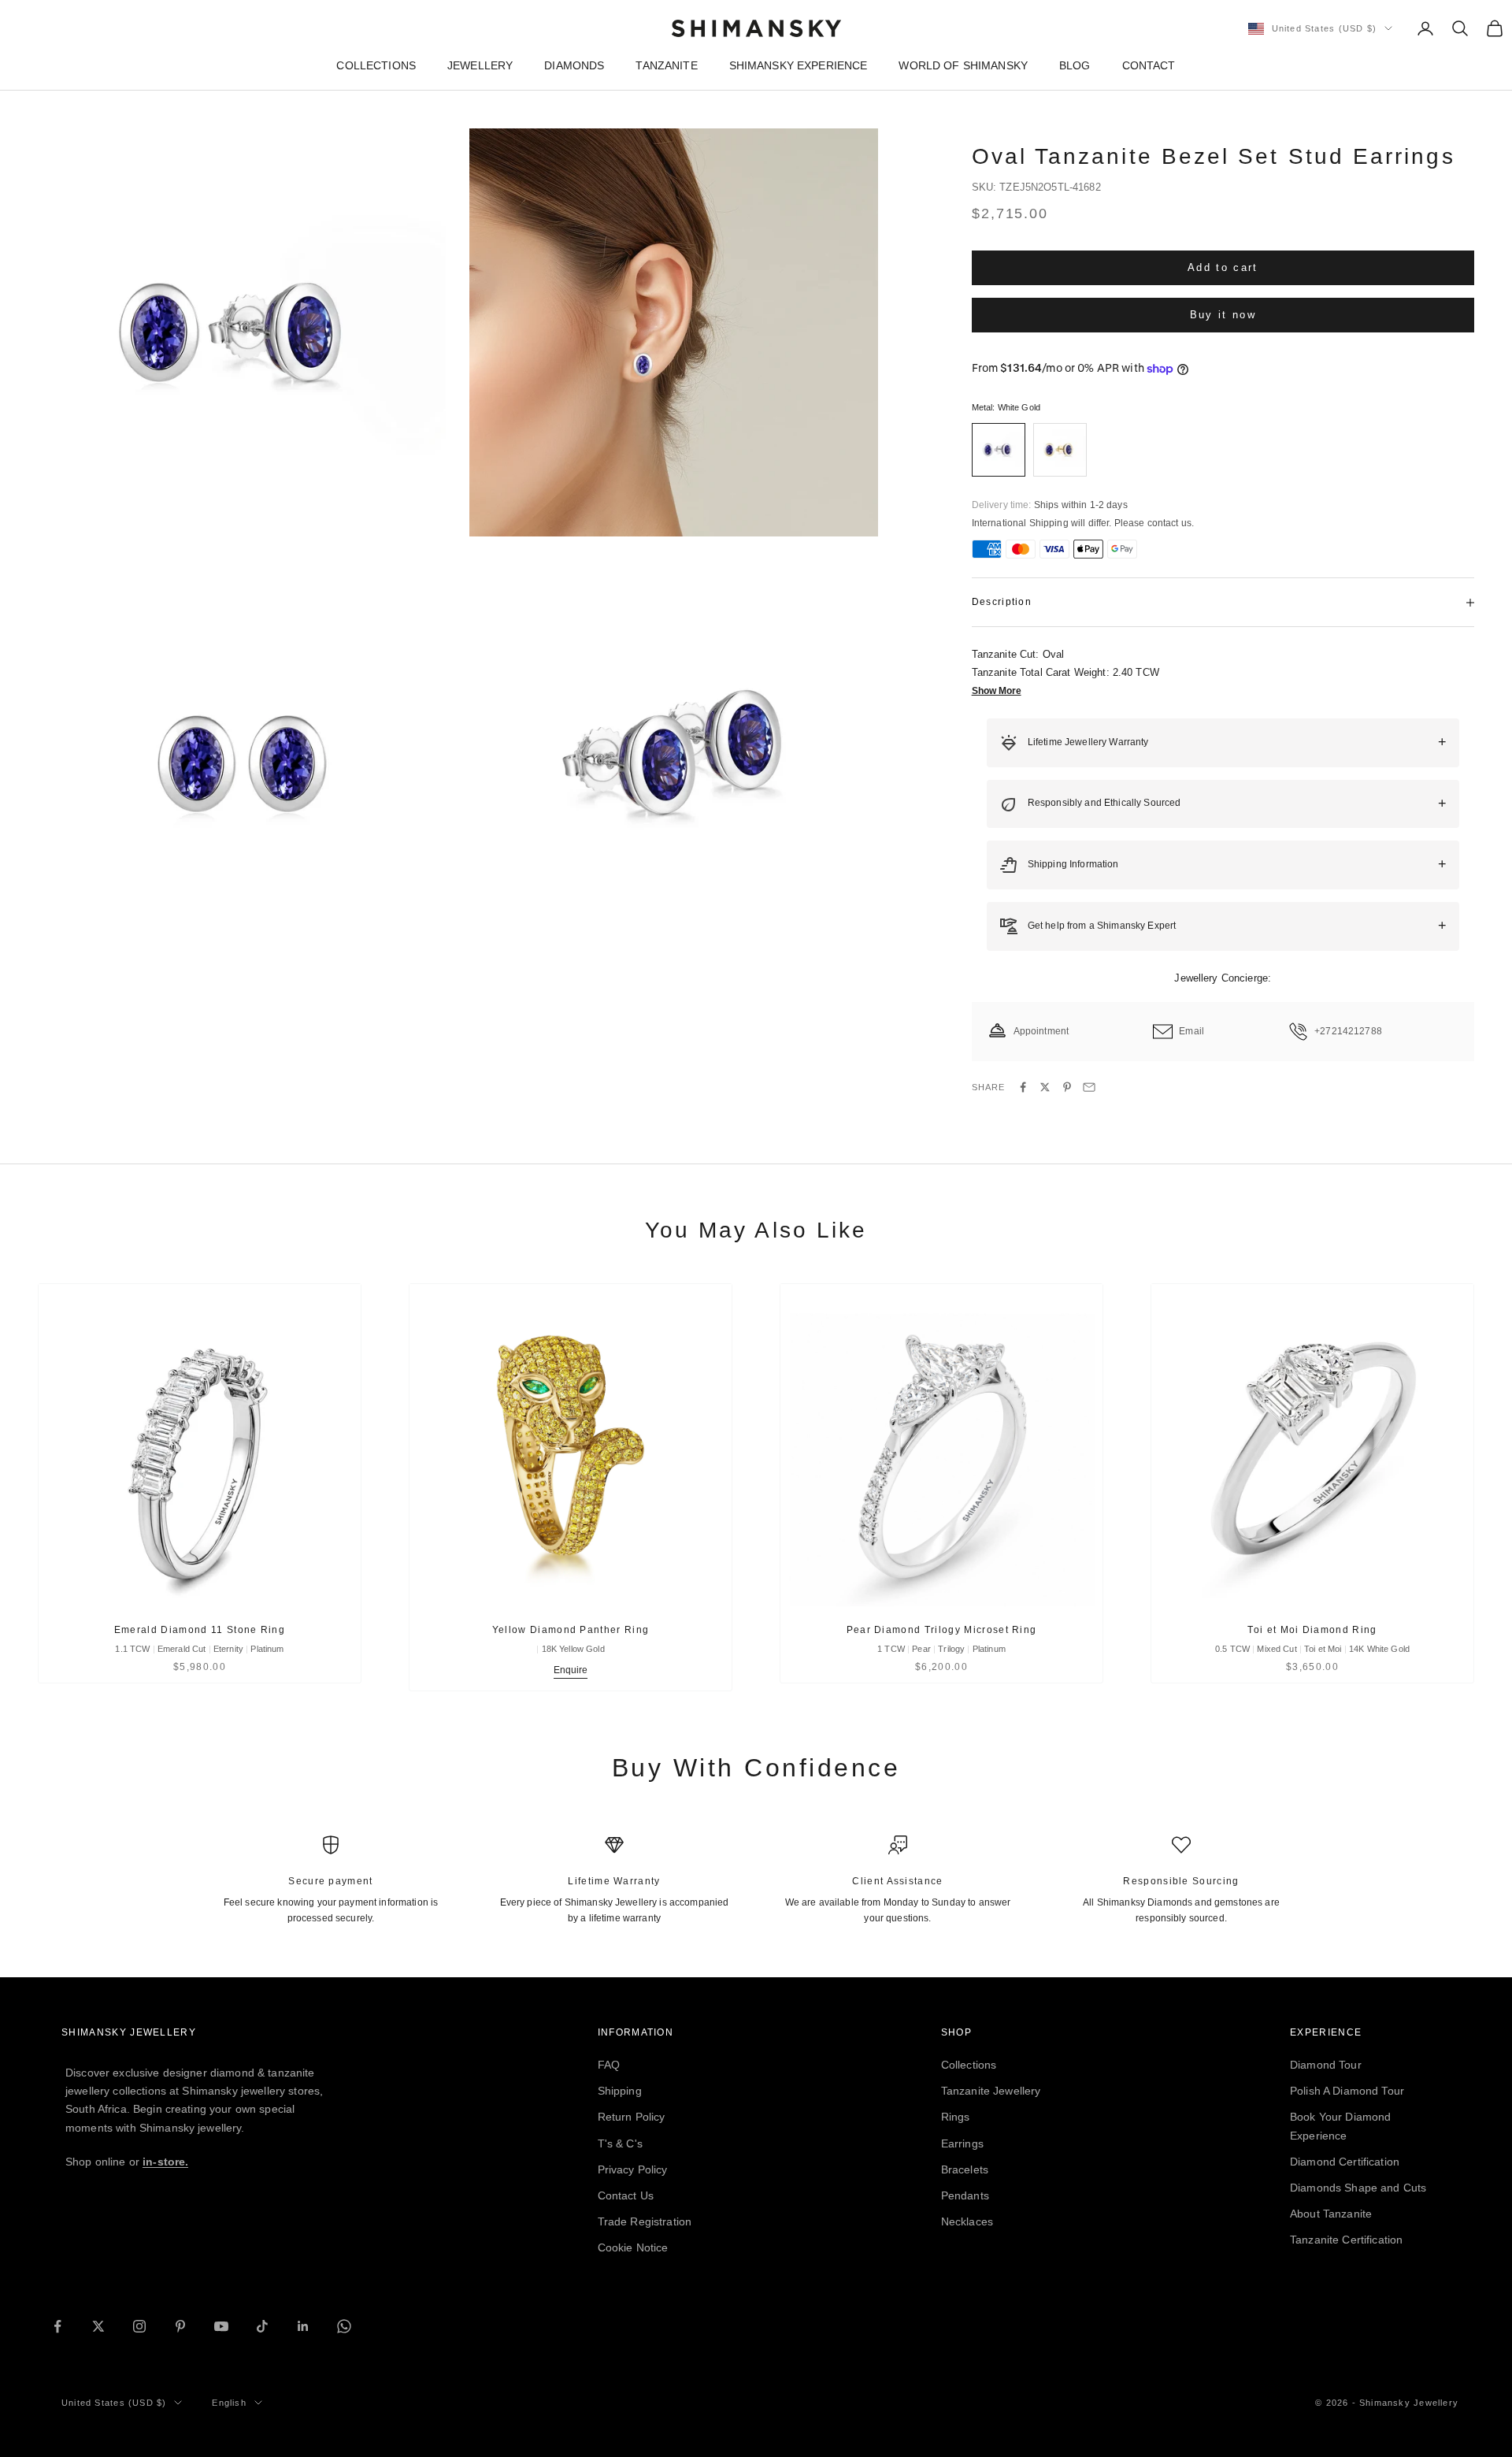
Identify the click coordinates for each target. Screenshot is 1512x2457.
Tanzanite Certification (1346, 2240)
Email (1191, 1031)
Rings (956, 2117)
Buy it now (1223, 315)
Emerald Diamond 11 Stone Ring (200, 1630)
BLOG (1075, 65)
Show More (997, 691)
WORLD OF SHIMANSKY (963, 65)
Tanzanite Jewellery (991, 2091)
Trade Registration (645, 2221)
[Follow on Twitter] (98, 2326)
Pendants (965, 2195)
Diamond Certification (1345, 2162)
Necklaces (967, 2221)
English (229, 2403)
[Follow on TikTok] (262, 2326)
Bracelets (965, 2169)
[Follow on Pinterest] (180, 2326)
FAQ (609, 2065)
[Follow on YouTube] (221, 2326)
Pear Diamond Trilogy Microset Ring (942, 1630)
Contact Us (626, 2195)
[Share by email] (1089, 1087)
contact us (1169, 523)
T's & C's (620, 2143)
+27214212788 (1348, 1031)
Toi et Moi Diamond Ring (1312, 1630)
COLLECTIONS (376, 65)
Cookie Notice (633, 2247)
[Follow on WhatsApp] (344, 2326)
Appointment (1041, 1031)
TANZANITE (666, 65)
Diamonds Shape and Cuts (1358, 2188)
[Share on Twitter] (1045, 1087)
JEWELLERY (480, 65)
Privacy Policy (633, 2169)
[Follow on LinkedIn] (303, 2326)
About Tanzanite (1331, 2214)
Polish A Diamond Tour (1347, 2091)
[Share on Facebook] (1023, 1087)
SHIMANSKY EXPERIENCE (799, 65)
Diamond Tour (1326, 2065)
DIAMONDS (574, 65)
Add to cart (1223, 267)
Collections (969, 2065)
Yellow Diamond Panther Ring (571, 1630)
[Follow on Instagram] (139, 2326)
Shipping (620, 2091)
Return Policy (632, 2117)
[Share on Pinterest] (1067, 1087)
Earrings (962, 2143)
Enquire (571, 1670)
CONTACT (1149, 65)
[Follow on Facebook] (57, 2326)
